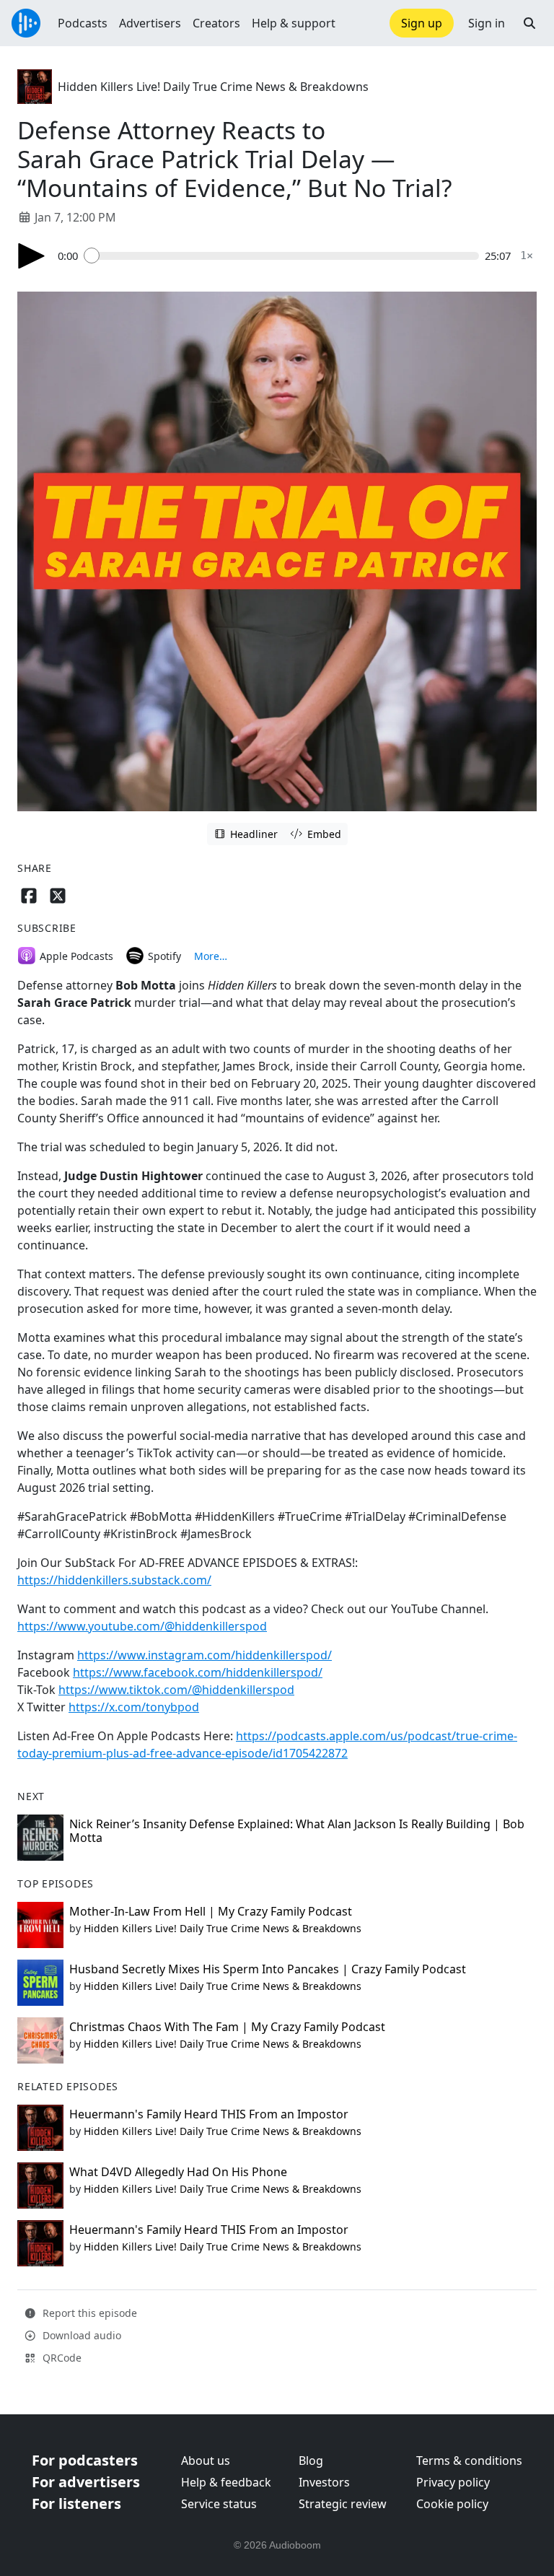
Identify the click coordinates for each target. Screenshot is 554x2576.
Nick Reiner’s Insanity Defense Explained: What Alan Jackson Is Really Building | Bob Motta (297, 1831)
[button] (529, 23)
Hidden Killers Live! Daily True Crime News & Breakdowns (213, 87)
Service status (219, 2504)
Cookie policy (452, 2504)
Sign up (422, 23)
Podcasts (83, 23)
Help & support (294, 23)
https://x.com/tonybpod (134, 1707)
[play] (32, 256)
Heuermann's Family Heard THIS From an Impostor (209, 2114)
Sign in (487, 23)
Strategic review (343, 2504)
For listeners (76, 2503)
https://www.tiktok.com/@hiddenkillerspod (176, 1690)
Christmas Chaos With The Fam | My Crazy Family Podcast (227, 2027)
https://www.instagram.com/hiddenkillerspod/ (205, 1655)
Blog (311, 2461)
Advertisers (150, 23)
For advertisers (86, 2482)
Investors (324, 2482)
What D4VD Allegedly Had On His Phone (178, 2172)
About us (206, 2461)
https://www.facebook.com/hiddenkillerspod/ (198, 1672)
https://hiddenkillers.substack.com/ (114, 1580)
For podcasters (85, 2460)
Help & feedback (226, 2482)
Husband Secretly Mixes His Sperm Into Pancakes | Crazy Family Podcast (268, 1969)
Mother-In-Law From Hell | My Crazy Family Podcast (211, 1911)
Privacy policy (453, 2482)
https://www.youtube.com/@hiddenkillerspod (142, 1626)
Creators (216, 23)
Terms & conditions (469, 2461)
